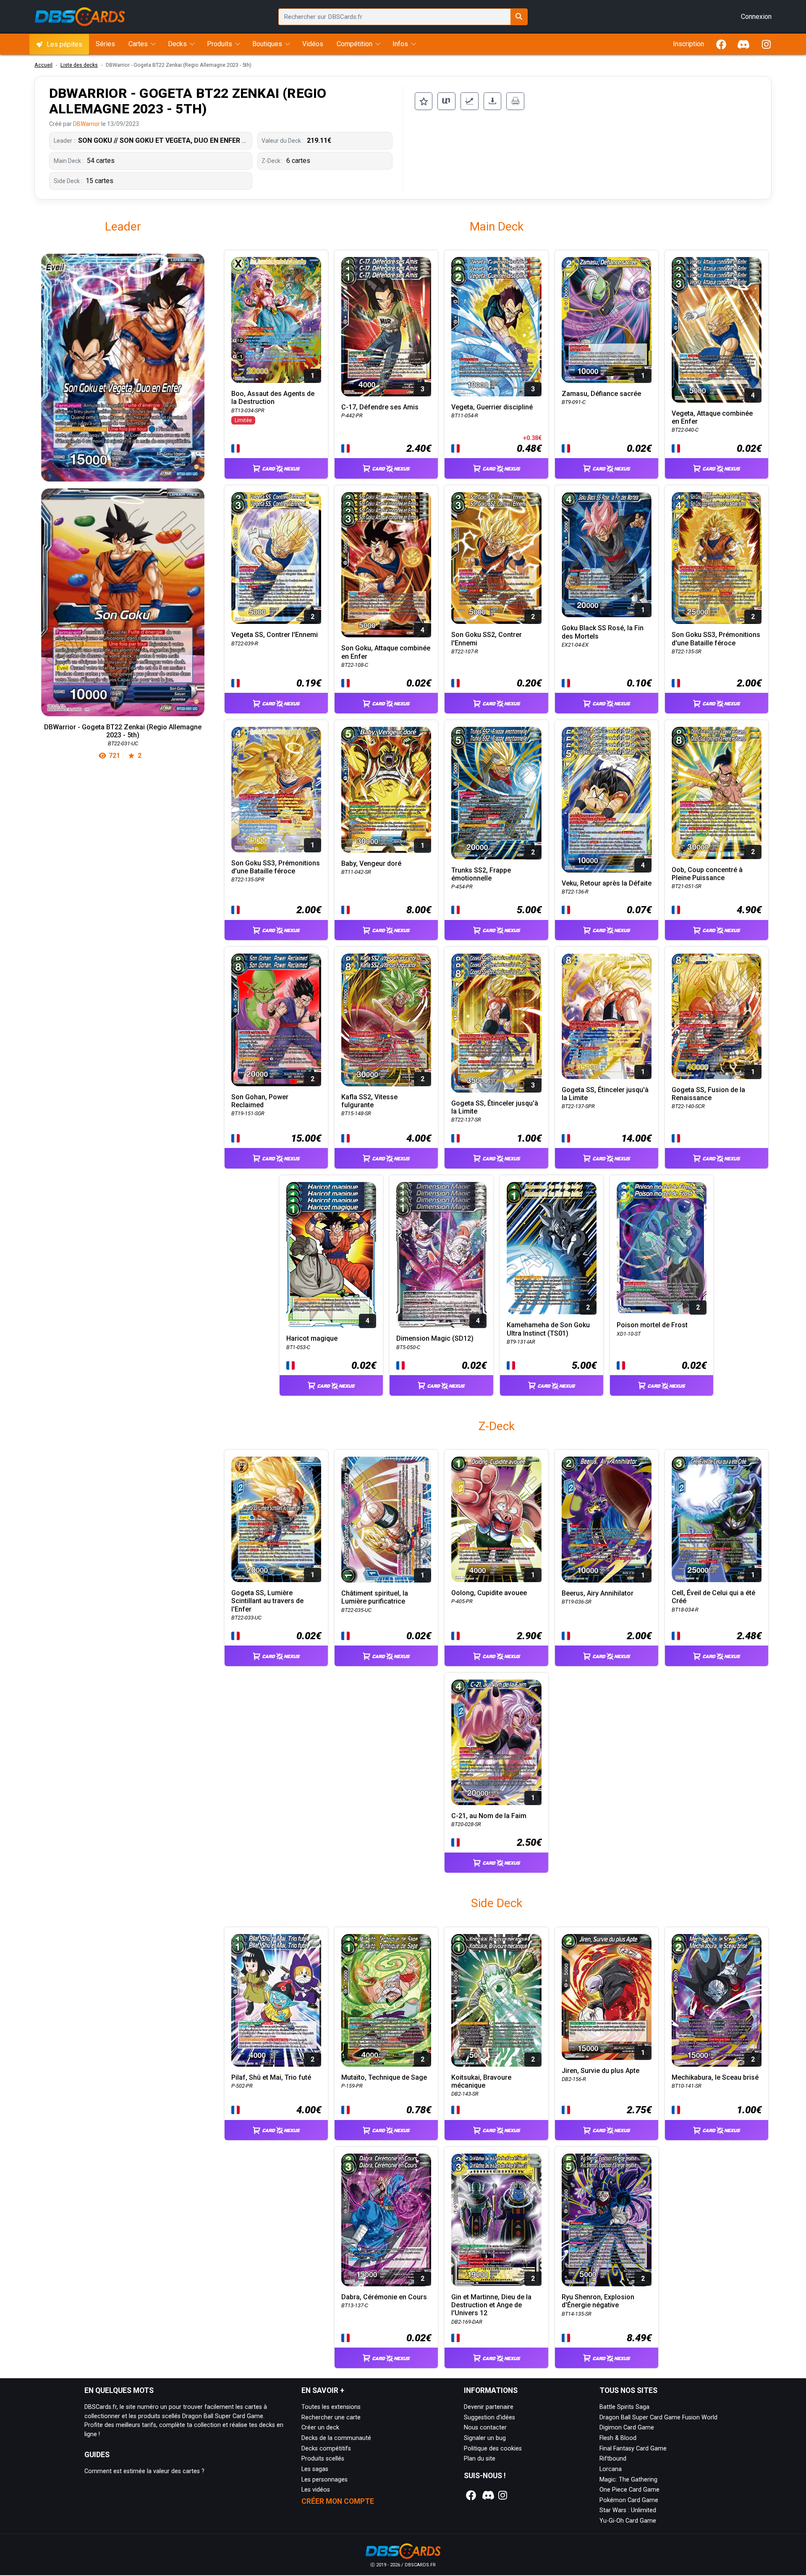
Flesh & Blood (618, 2438)
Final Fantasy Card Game (633, 2449)
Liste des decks (79, 65)
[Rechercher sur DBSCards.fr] (519, 17)
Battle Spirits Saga (624, 2407)
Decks (177, 44)
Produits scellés (323, 2459)
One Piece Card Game (629, 2490)
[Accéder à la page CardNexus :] (276, 461)
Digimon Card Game (627, 2428)
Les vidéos (316, 2490)
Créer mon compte (338, 2501)
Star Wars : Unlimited (628, 2510)
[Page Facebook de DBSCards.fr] (721, 44)
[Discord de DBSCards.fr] (744, 44)
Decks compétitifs (326, 2449)
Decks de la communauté (336, 2438)
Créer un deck (320, 2428)
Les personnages (324, 2480)
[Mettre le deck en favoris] (424, 101)
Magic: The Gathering (628, 2480)
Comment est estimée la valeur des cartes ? (144, 2471)
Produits (220, 44)
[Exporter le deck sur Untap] (446, 101)
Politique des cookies (493, 2449)
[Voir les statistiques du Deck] (470, 101)
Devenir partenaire (489, 2407)
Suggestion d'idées (489, 2417)
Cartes (138, 44)
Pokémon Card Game (629, 2500)
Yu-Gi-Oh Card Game (628, 2521)
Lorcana (611, 2469)
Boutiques (267, 44)
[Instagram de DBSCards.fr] (766, 44)
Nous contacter (485, 2428)
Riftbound (613, 2459)
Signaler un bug (485, 2438)
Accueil (43, 65)
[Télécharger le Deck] (493, 101)
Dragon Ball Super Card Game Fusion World (658, 2417)
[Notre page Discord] (487, 2495)
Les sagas (315, 2469)
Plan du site (480, 2459)
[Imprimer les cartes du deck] (515, 101)
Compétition (355, 44)
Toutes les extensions (331, 2407)
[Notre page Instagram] (502, 2495)
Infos (400, 44)
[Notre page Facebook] (471, 2495)
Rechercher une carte (331, 2417)
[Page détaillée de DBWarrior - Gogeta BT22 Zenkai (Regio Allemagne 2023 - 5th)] (123, 485)
